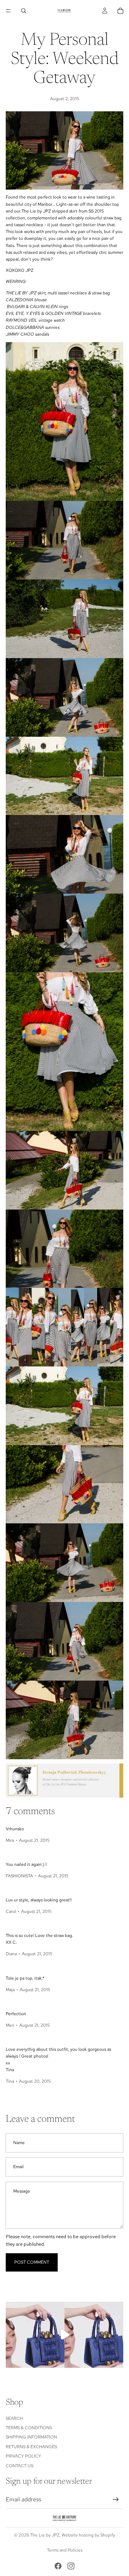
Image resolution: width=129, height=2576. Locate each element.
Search (14, 2418)
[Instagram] (71, 2566)
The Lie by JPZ (45, 2535)
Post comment (32, 2262)
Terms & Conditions (29, 2428)
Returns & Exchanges (31, 2447)
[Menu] (8, 11)
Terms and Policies (65, 2550)
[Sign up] (116, 2500)
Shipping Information (31, 2437)
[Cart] (120, 11)
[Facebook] (58, 2566)
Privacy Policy (23, 2456)
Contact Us (20, 2465)
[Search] (24, 11)
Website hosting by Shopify (88, 2535)
